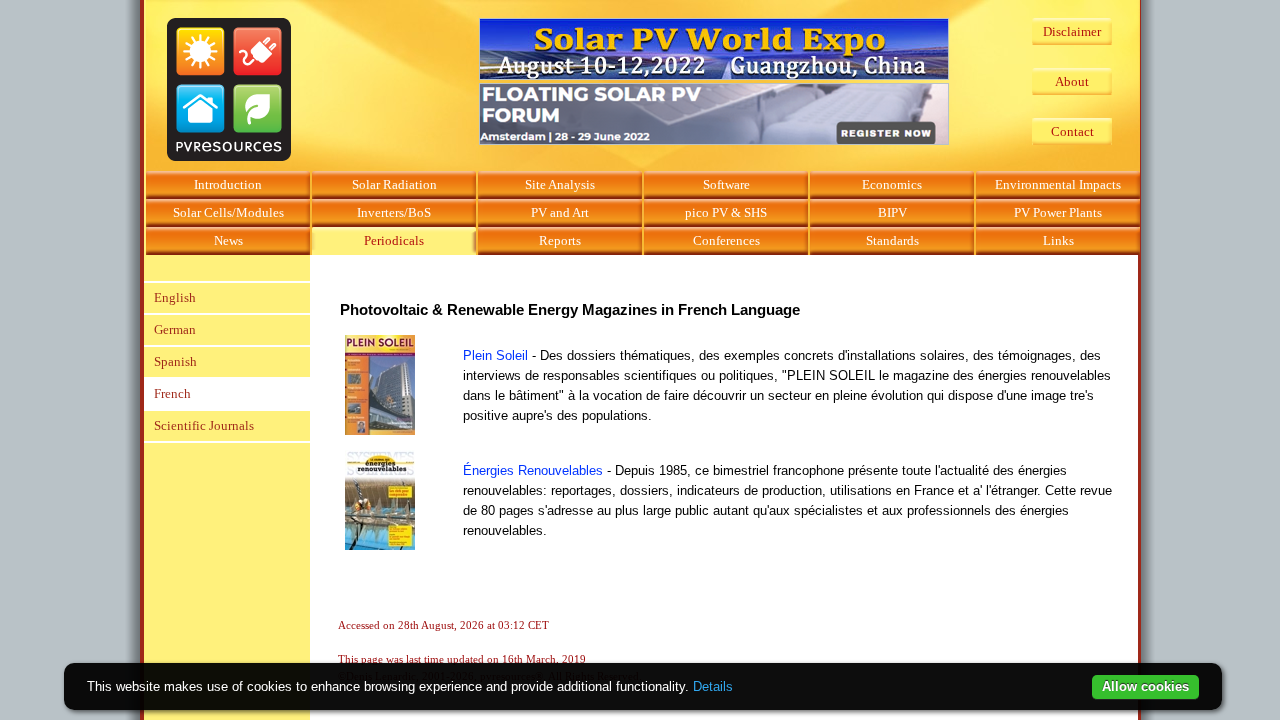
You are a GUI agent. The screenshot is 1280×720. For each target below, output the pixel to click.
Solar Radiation (394, 184)
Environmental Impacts (1058, 184)
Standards (892, 240)
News (228, 240)
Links (1058, 240)
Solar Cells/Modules (228, 212)
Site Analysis (560, 184)
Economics (892, 184)
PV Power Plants (1058, 212)
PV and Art (560, 212)
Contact (1072, 131)
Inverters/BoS (394, 212)
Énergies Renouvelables (533, 470)
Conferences (726, 240)
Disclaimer (1072, 31)
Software (726, 184)
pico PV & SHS (726, 212)
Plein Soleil (495, 355)
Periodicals (394, 240)
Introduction (228, 184)
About (1072, 81)
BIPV (892, 212)
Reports (560, 240)
